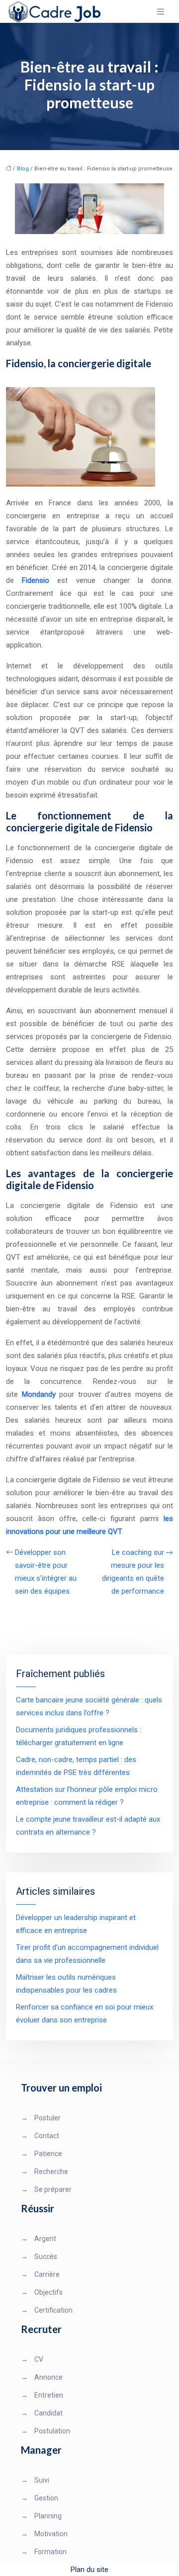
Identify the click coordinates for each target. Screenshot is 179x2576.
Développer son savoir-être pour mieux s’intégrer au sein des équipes (46, 1572)
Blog (23, 169)
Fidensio (36, 580)
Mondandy (39, 1394)
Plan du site (89, 2570)
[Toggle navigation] (161, 12)
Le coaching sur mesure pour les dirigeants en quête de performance (133, 1572)
